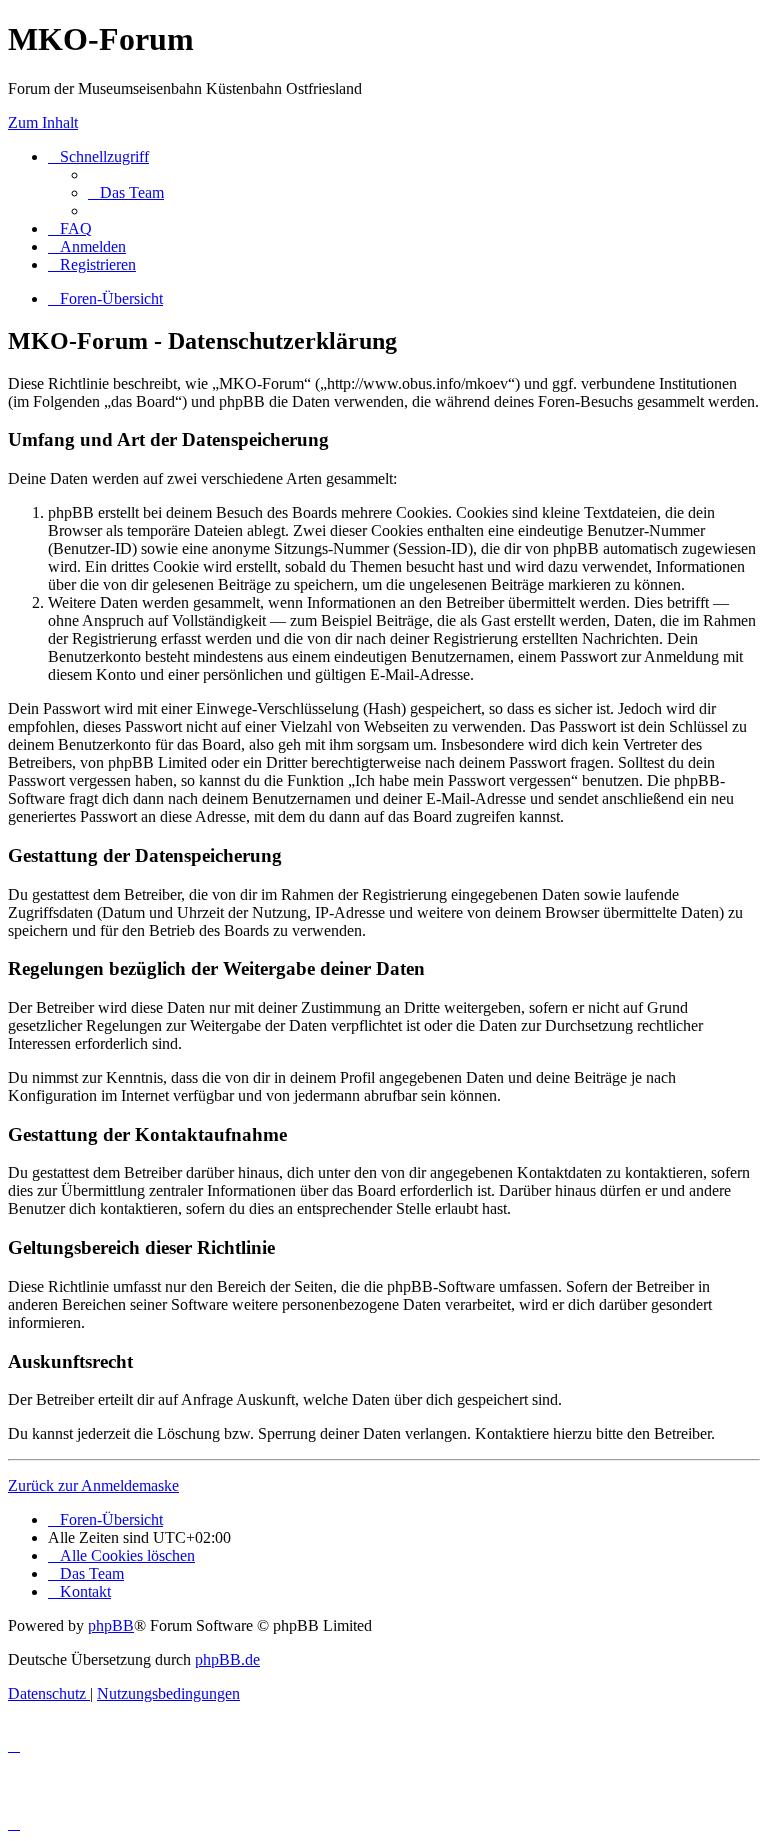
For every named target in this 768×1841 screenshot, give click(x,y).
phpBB (111, 1625)
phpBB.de (227, 1659)
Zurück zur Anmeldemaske (93, 1485)
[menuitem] (126, 192)
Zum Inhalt (43, 122)
